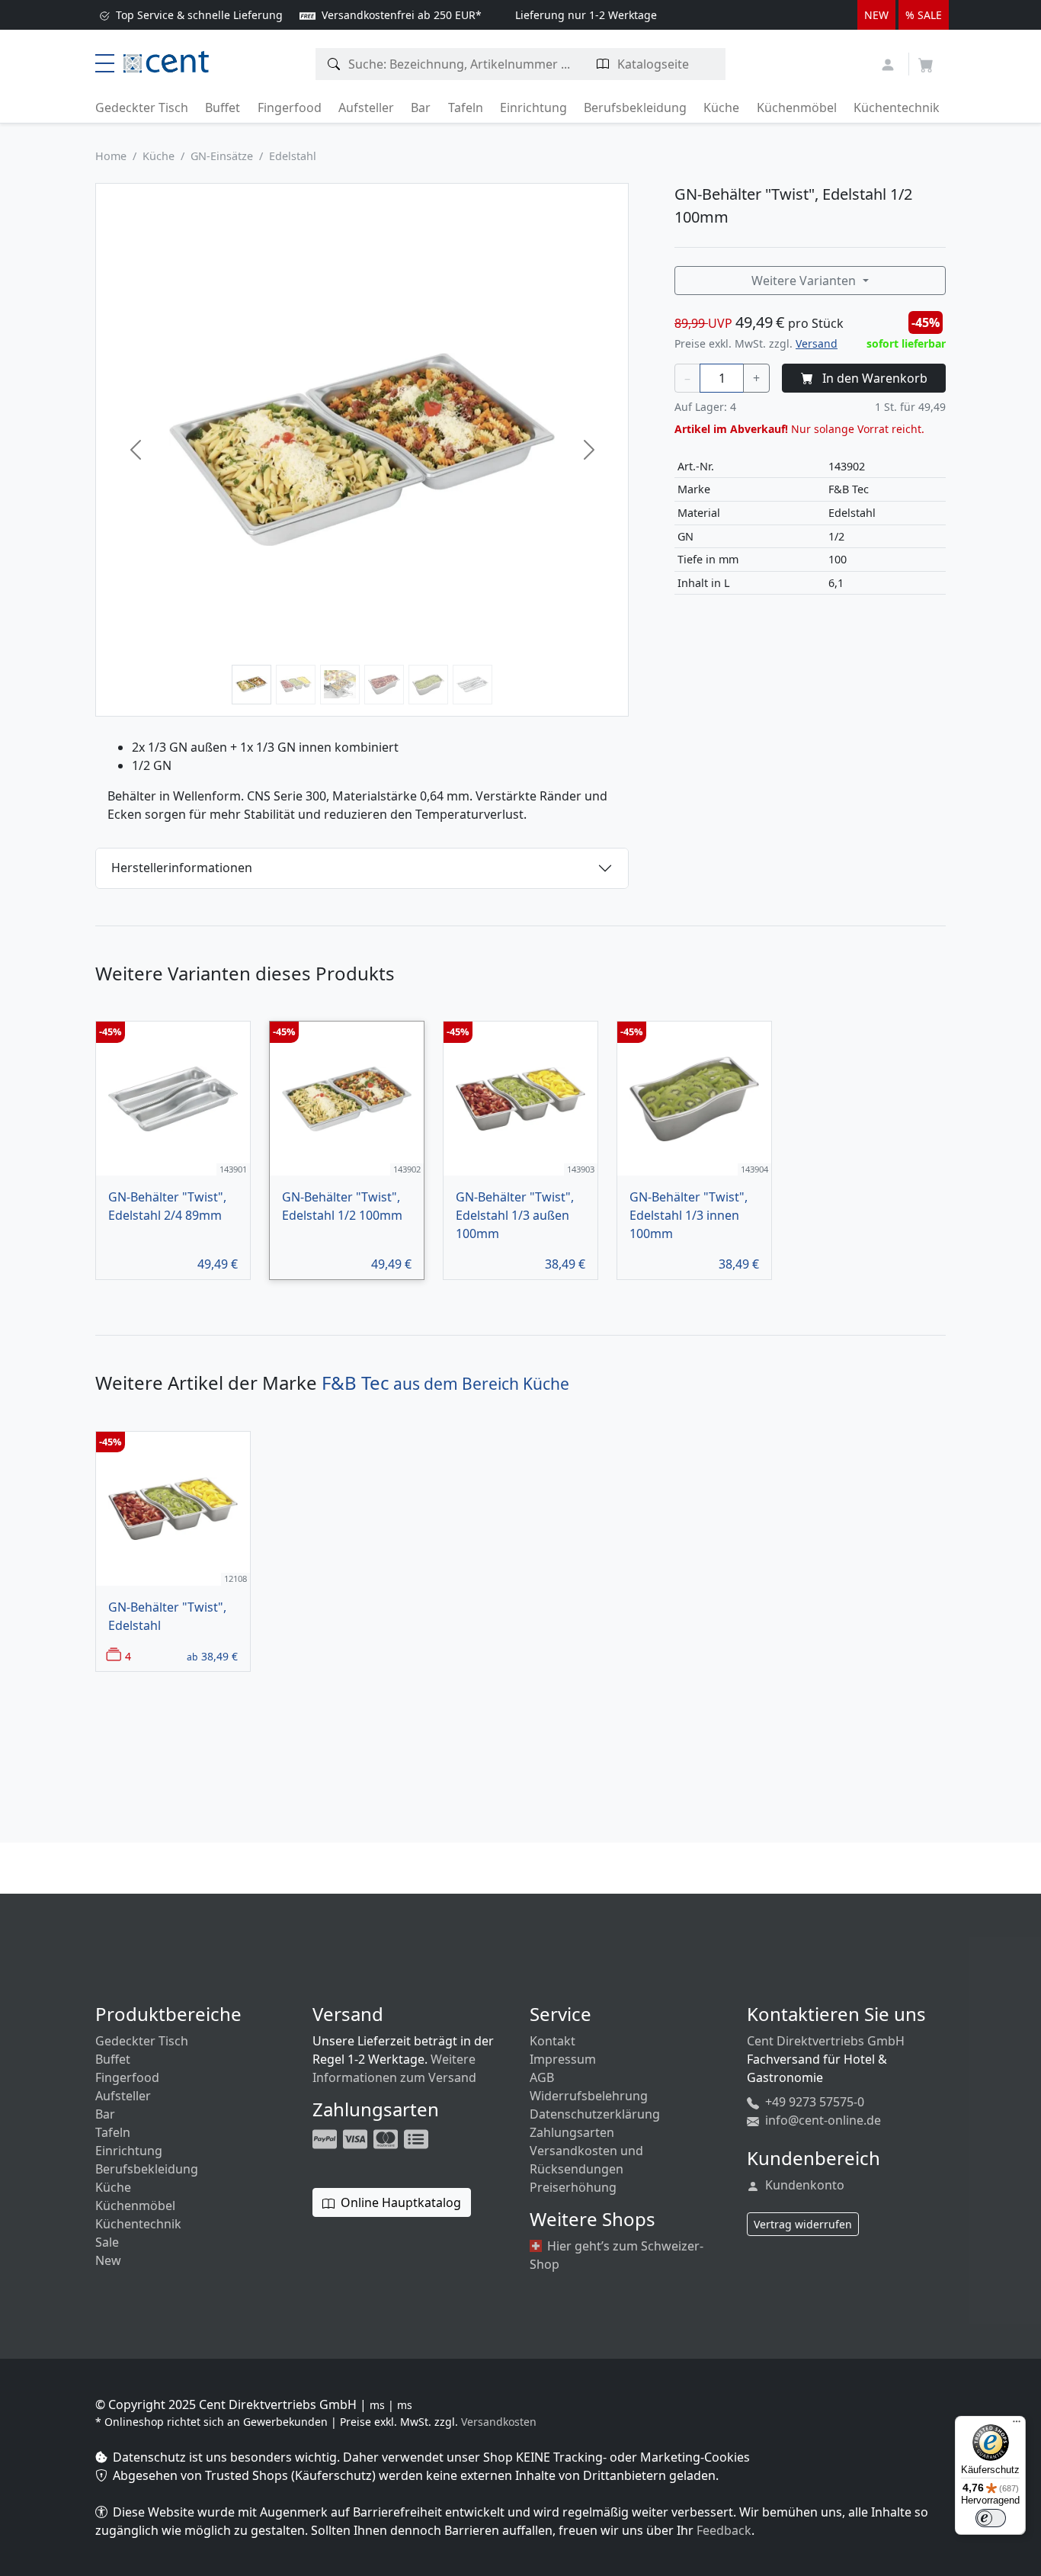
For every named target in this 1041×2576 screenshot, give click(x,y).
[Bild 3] (340, 685)
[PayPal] (326, 2138)
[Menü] (1017, 2425)
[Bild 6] (472, 685)
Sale (107, 2242)
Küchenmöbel (797, 107)
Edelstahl (293, 156)
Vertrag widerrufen (803, 2224)
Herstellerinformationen (182, 868)
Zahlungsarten (572, 2132)
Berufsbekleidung (635, 107)
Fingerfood (290, 107)
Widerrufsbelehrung (589, 2096)
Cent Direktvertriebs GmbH (826, 2041)
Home (111, 156)
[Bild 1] (251, 685)
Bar (421, 107)
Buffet (223, 107)
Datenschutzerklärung (595, 2114)
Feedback (724, 2530)
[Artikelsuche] (334, 64)
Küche (721, 107)
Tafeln (466, 107)
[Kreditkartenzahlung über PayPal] (357, 2138)
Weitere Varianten (805, 281)
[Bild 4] (384, 685)
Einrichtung (533, 107)
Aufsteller (366, 107)
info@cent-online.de (822, 2120)
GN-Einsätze (222, 156)
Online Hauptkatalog (399, 2202)
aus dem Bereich (445, 1384)
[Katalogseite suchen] (603, 64)
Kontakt (553, 2041)
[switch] (991, 2518)
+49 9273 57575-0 (813, 2102)
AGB (542, 2077)
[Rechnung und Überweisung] (418, 2138)
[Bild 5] (428, 685)
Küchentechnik (897, 107)
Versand (817, 343)
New (108, 2260)
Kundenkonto (803, 2185)
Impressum (563, 2059)
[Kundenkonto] (890, 63)
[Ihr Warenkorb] (926, 60)
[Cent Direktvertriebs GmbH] (166, 60)
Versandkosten (499, 2422)
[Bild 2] (296, 685)
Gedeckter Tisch (142, 107)
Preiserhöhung (573, 2187)
